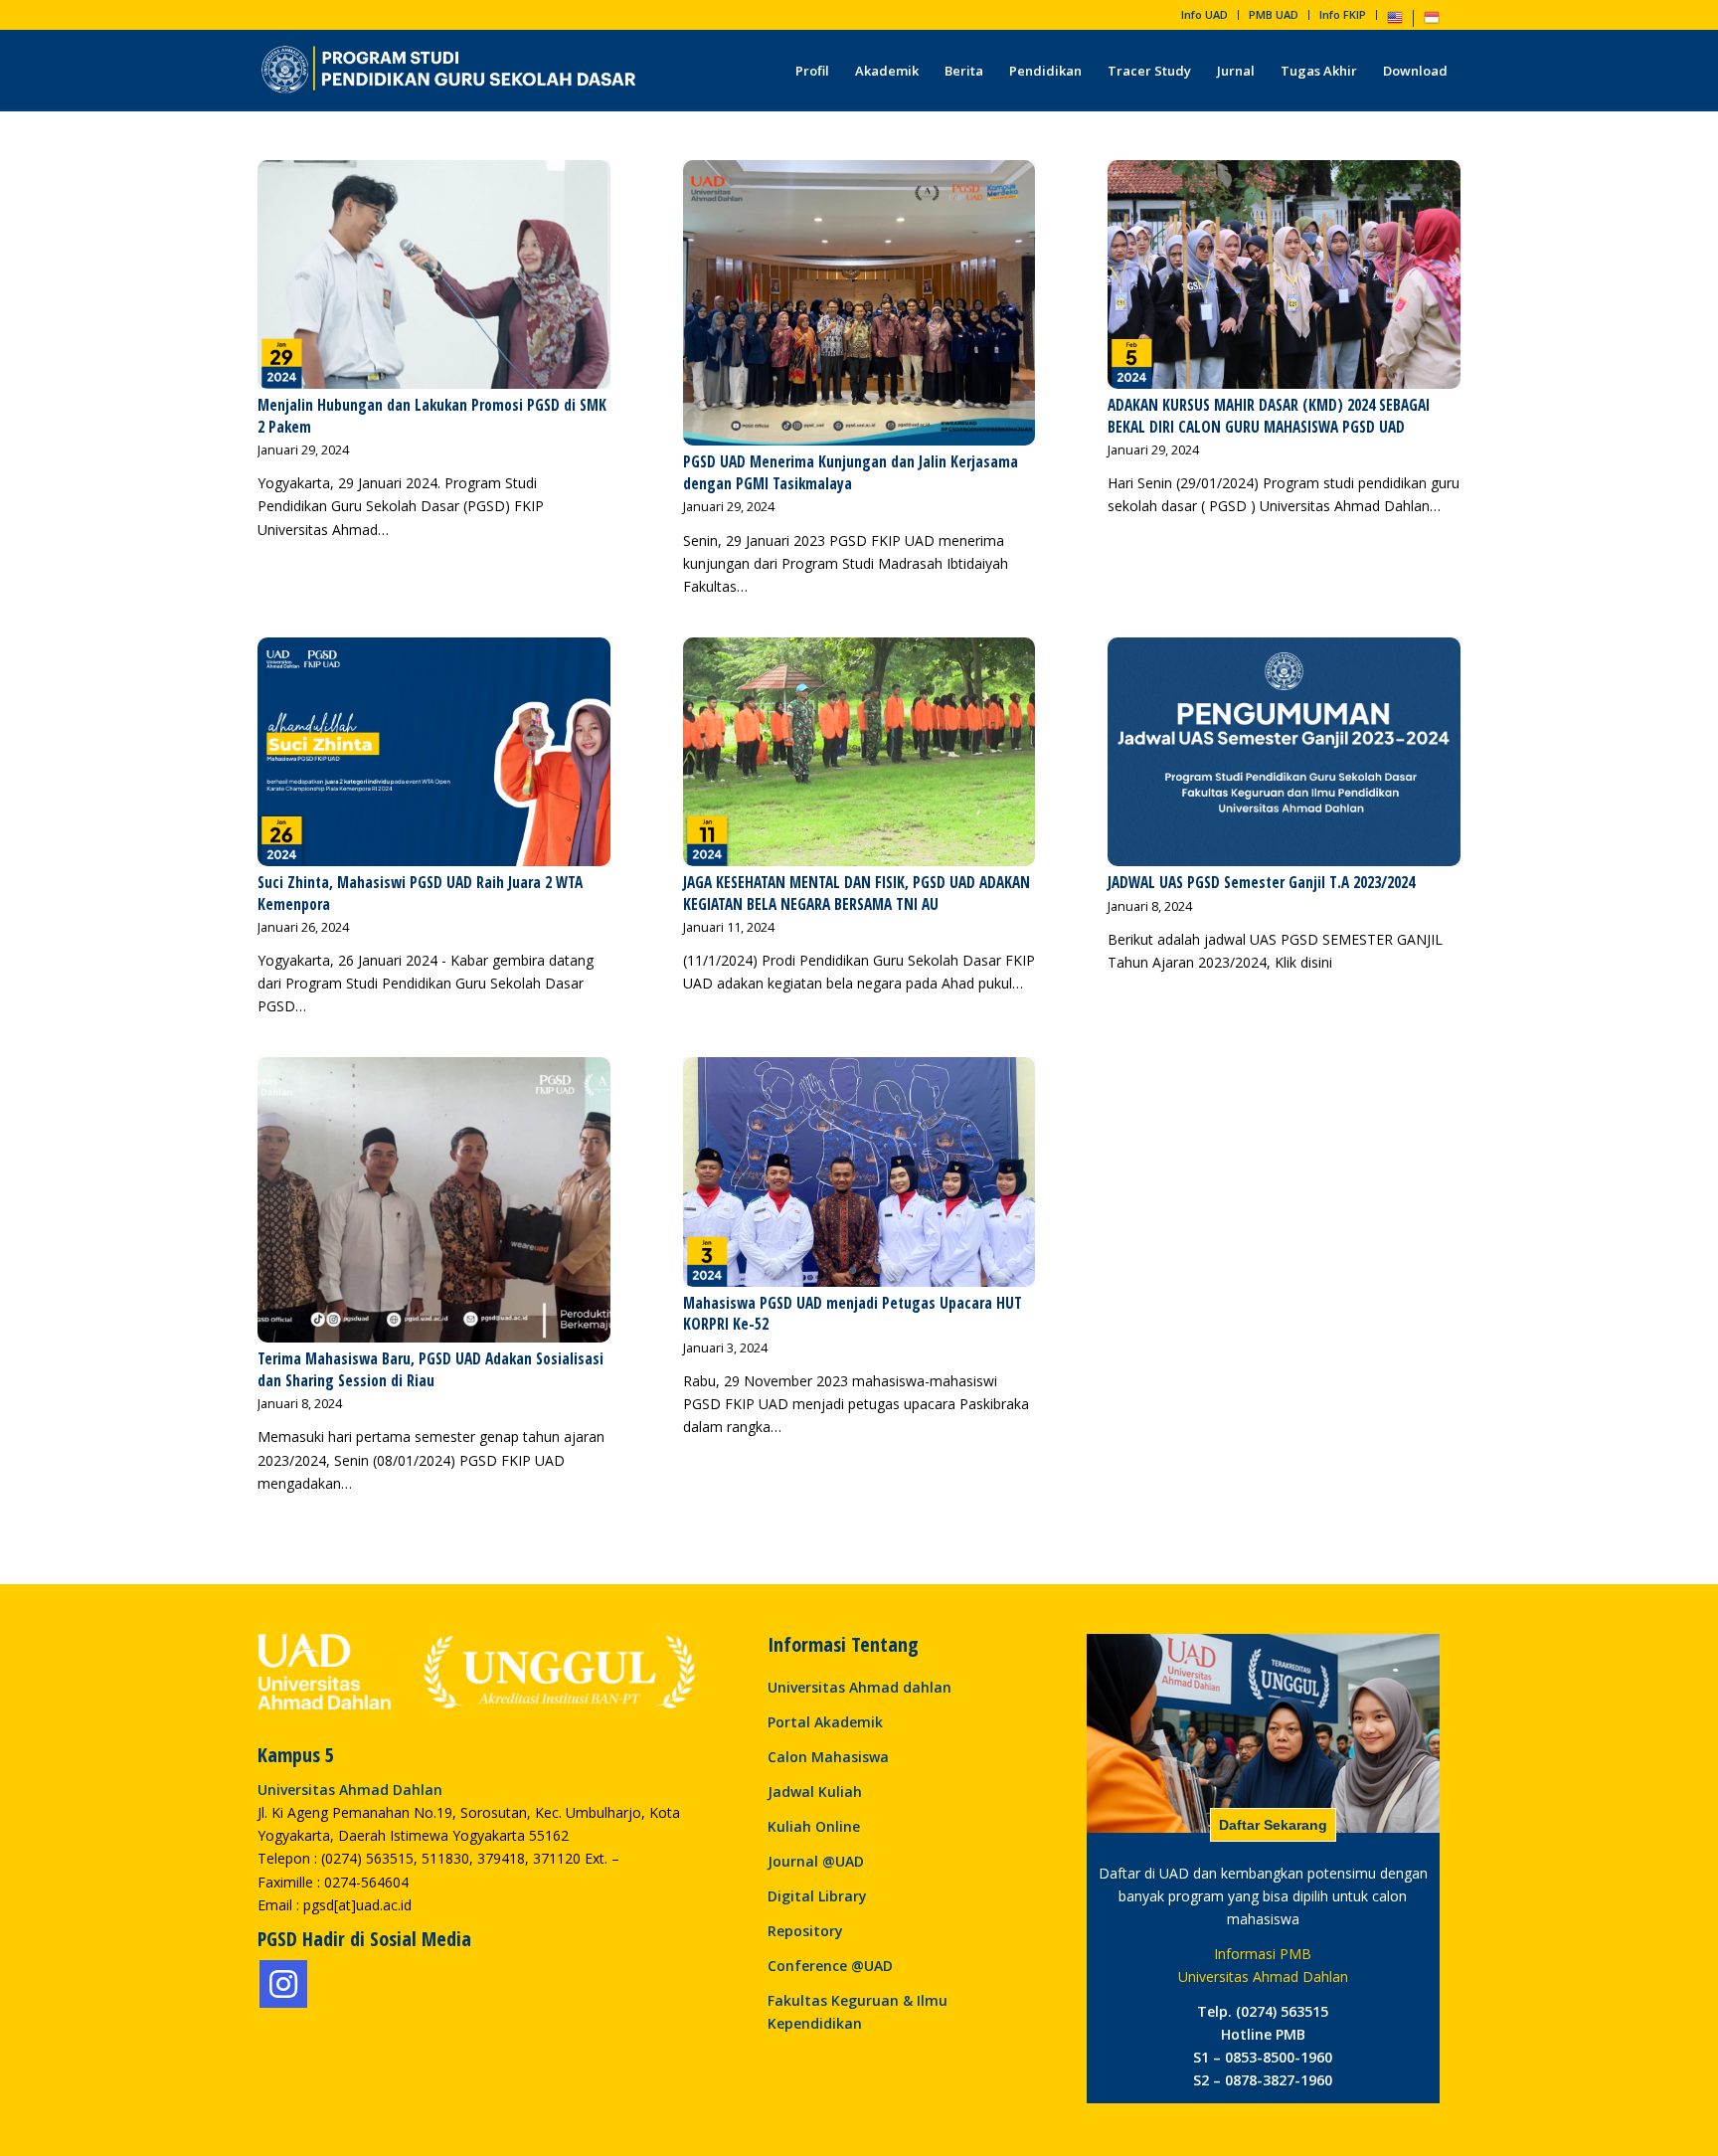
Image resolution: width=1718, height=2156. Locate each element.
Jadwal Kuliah (815, 1792)
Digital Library (817, 1896)
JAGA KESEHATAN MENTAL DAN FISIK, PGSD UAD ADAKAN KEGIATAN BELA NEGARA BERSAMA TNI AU (857, 894)
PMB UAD (1274, 14)
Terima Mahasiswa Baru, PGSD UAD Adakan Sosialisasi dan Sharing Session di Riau (430, 1370)
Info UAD (1204, 14)
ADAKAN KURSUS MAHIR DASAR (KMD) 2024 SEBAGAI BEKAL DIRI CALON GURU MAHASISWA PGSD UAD (1269, 416)
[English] (1395, 21)
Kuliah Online (814, 1826)
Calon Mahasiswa (828, 1757)
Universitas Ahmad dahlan (859, 1687)
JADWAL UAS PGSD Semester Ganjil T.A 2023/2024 (1261, 883)
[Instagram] (283, 1984)
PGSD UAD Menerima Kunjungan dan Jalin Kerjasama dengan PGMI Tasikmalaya (851, 473)
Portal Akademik (825, 1722)
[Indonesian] (1432, 21)
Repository (805, 1931)
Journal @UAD (816, 1861)
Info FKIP (1343, 14)
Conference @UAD (830, 1966)
